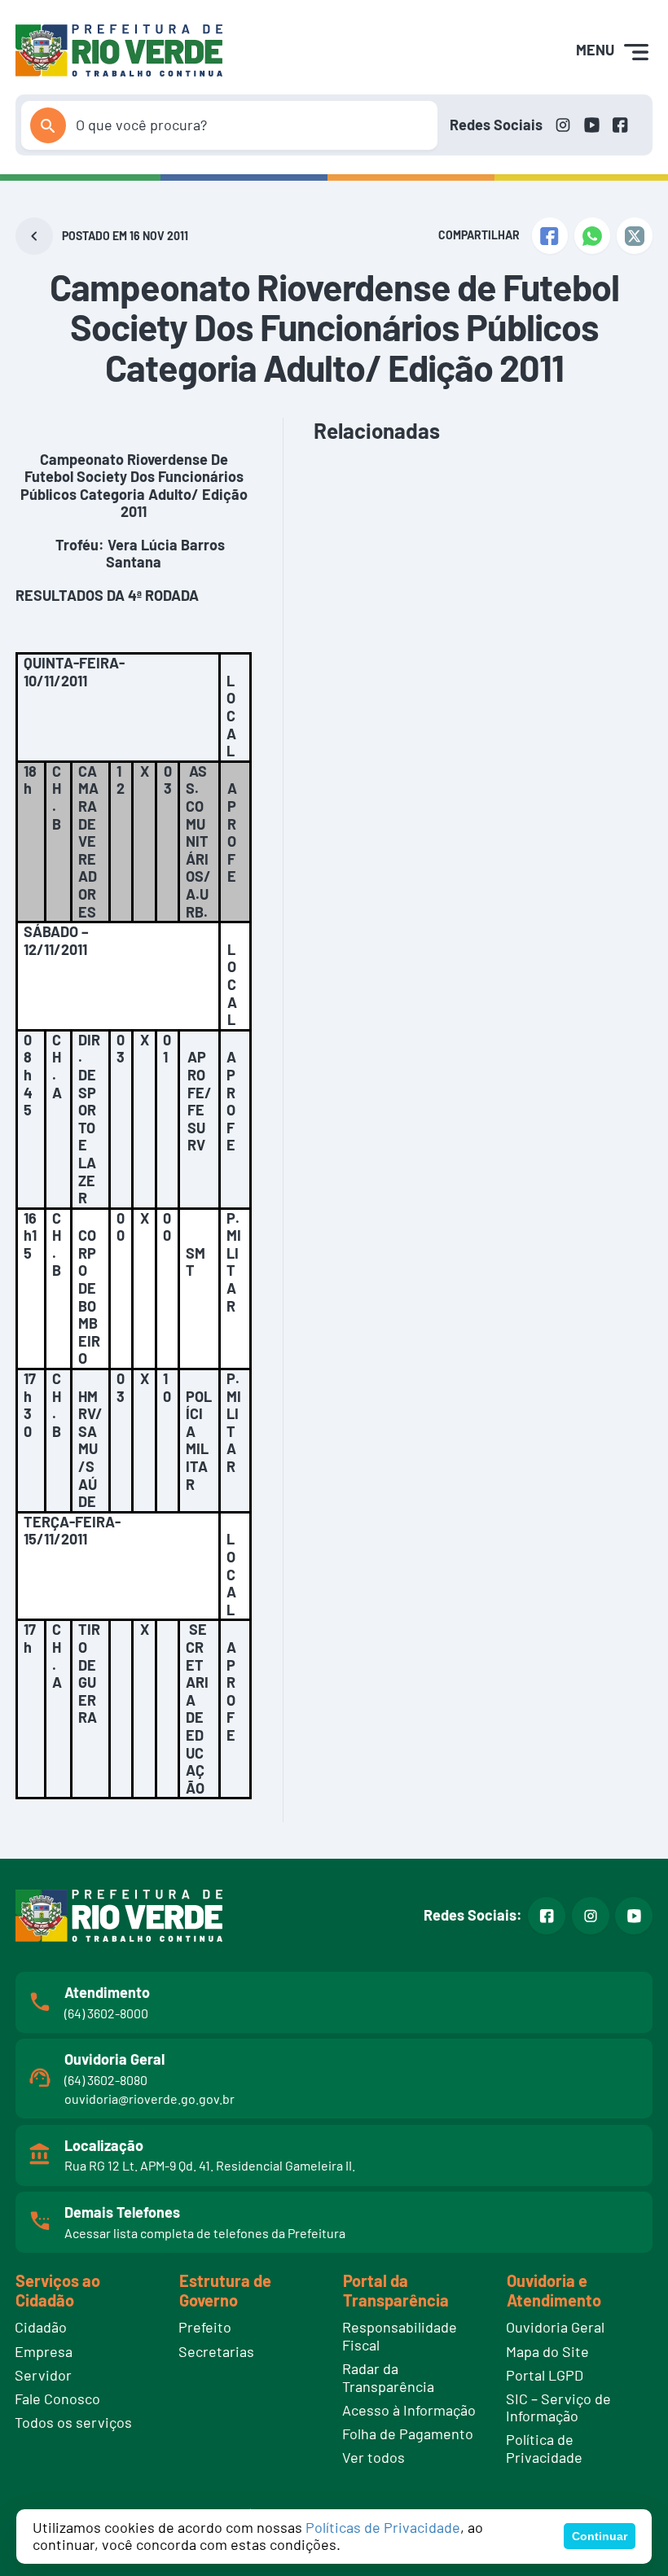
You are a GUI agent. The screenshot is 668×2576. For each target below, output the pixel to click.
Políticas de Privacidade (383, 2527)
